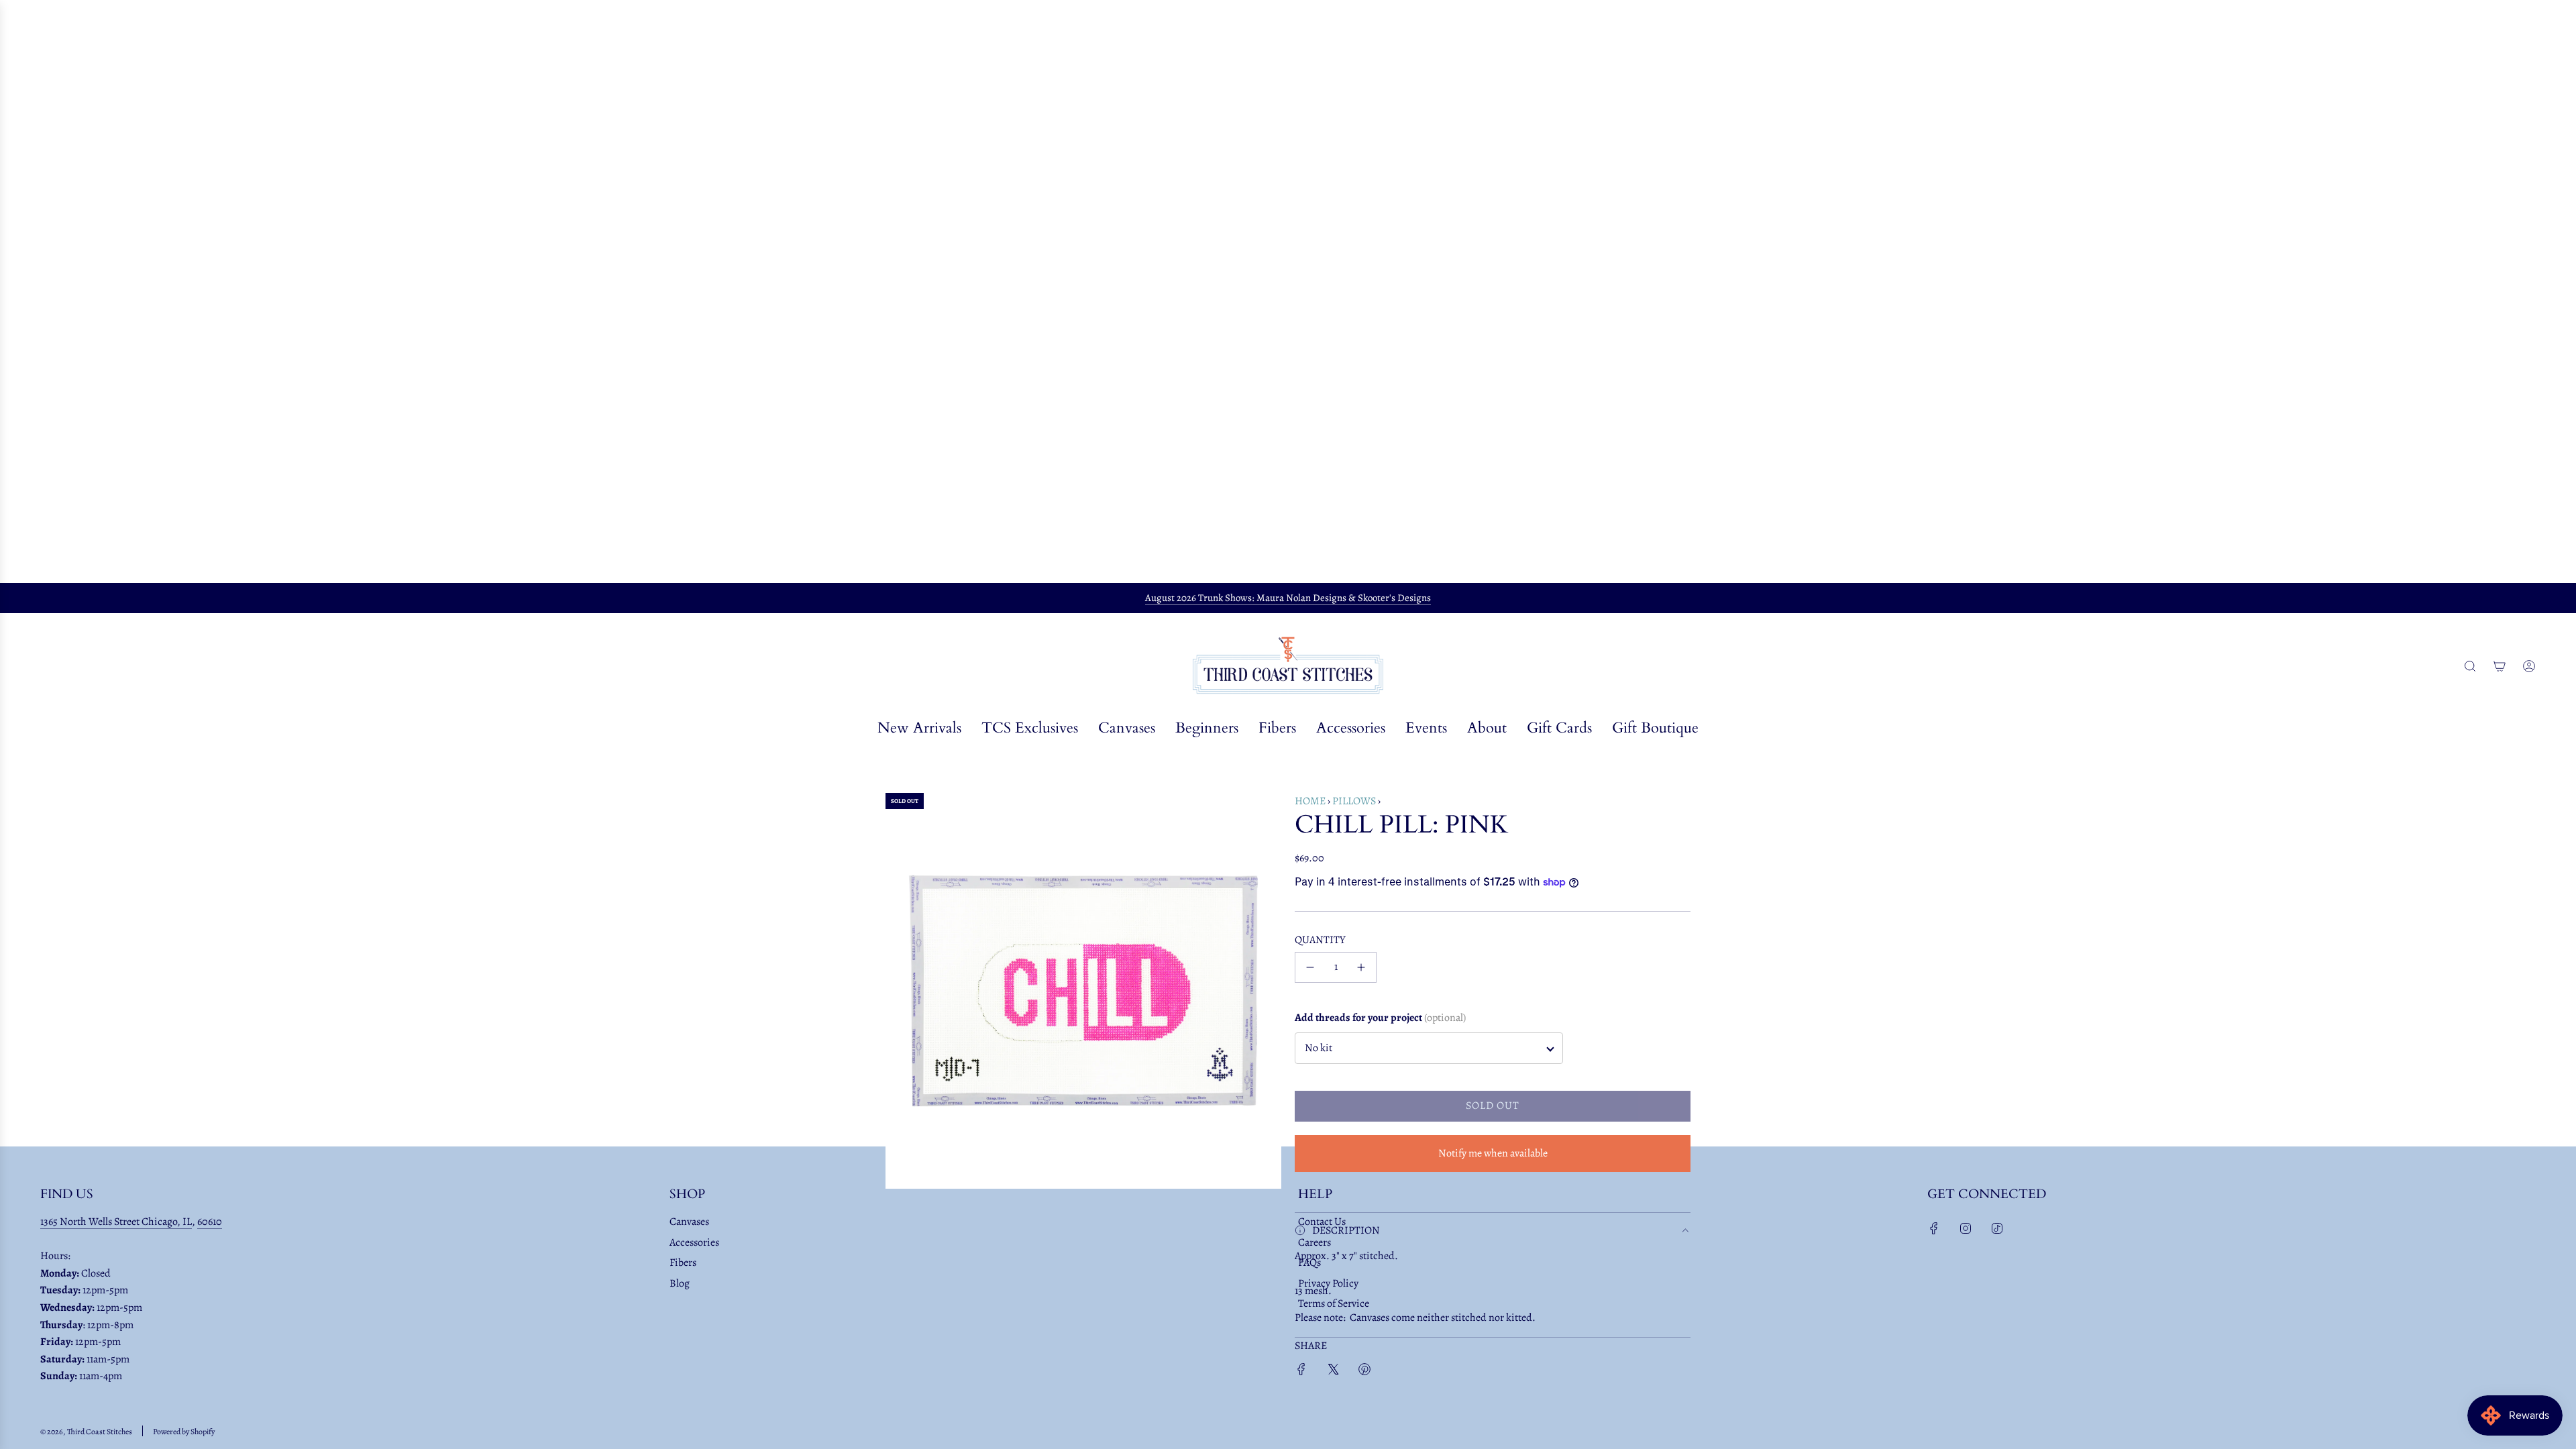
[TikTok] (1997, 1228)
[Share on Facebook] (1301, 1372)
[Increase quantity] (1361, 967)
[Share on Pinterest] (1364, 1372)
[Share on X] (1333, 1372)
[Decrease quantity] (1310, 967)
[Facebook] (1934, 1228)
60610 (210, 1222)
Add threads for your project (1380, 1018)
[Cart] (2500, 666)
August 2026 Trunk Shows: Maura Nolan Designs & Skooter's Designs (1288, 598)
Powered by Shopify (184, 1432)
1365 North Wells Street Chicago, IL (116, 1222)
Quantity (1320, 940)
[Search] (2470, 666)
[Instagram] (1966, 1228)
